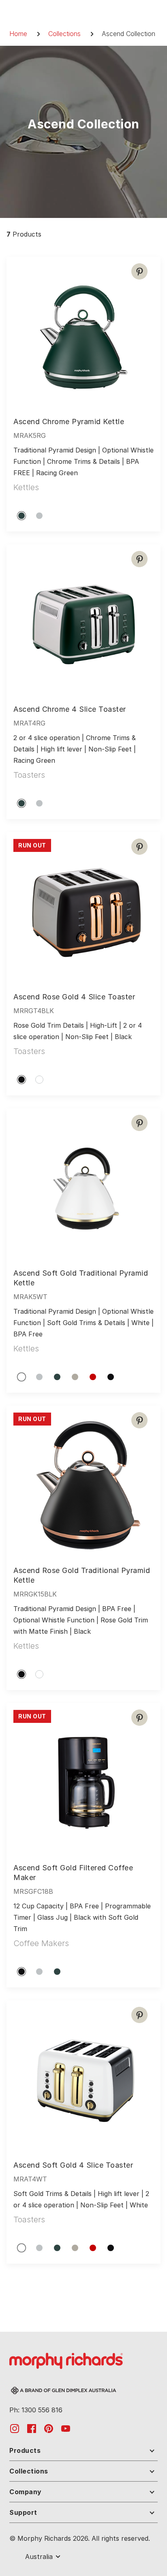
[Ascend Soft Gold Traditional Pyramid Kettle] (83, 1185)
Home (18, 34)
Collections (64, 34)
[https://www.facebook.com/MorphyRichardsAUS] (32, 2428)
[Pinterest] (139, 271)
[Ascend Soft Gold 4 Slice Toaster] (83, 2077)
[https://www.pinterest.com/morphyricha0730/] (49, 2428)
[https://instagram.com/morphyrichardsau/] (15, 2428)
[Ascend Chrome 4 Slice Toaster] (83, 621)
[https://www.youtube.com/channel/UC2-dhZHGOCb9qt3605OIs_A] (66, 2428)
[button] (83, 2452)
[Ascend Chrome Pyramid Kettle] (83, 334)
